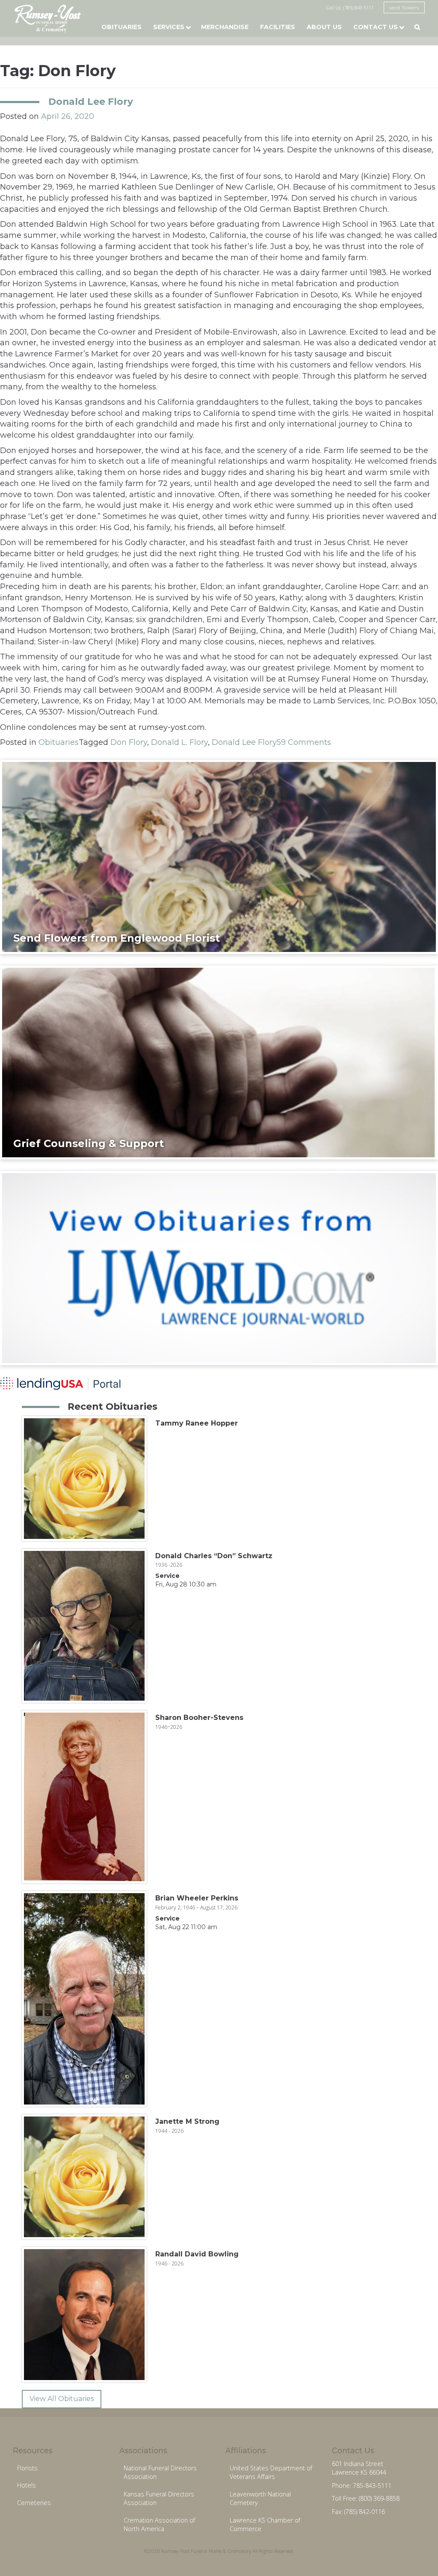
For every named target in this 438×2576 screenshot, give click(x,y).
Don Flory (129, 742)
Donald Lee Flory (91, 101)
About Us (324, 27)
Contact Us (376, 27)
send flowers (404, 7)
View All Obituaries (62, 2399)
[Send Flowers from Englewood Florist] (219, 857)
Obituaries (121, 27)
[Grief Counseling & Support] (219, 1062)
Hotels (27, 2485)
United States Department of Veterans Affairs (271, 2472)
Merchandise (225, 27)
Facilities (278, 27)
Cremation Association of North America (159, 2525)
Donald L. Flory (179, 742)
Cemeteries (34, 2503)
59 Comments (304, 742)
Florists (27, 2468)
